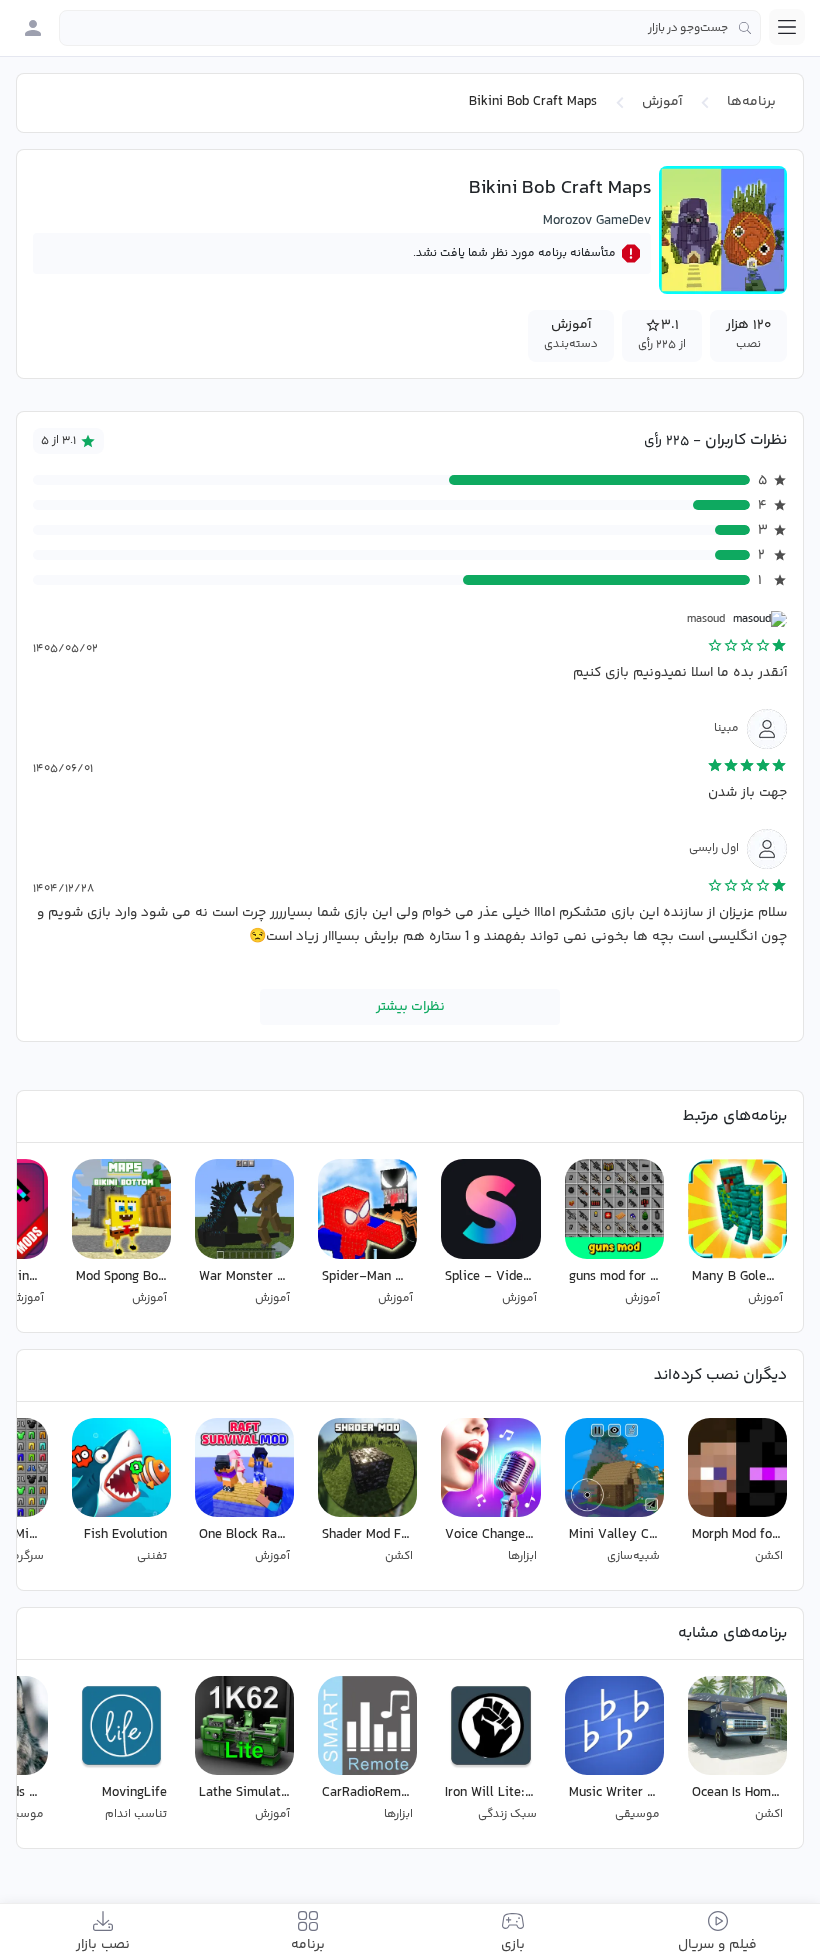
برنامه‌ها (751, 102)
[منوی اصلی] (787, 27)
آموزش (662, 102)
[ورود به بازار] (33, 28)
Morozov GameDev (597, 221)
